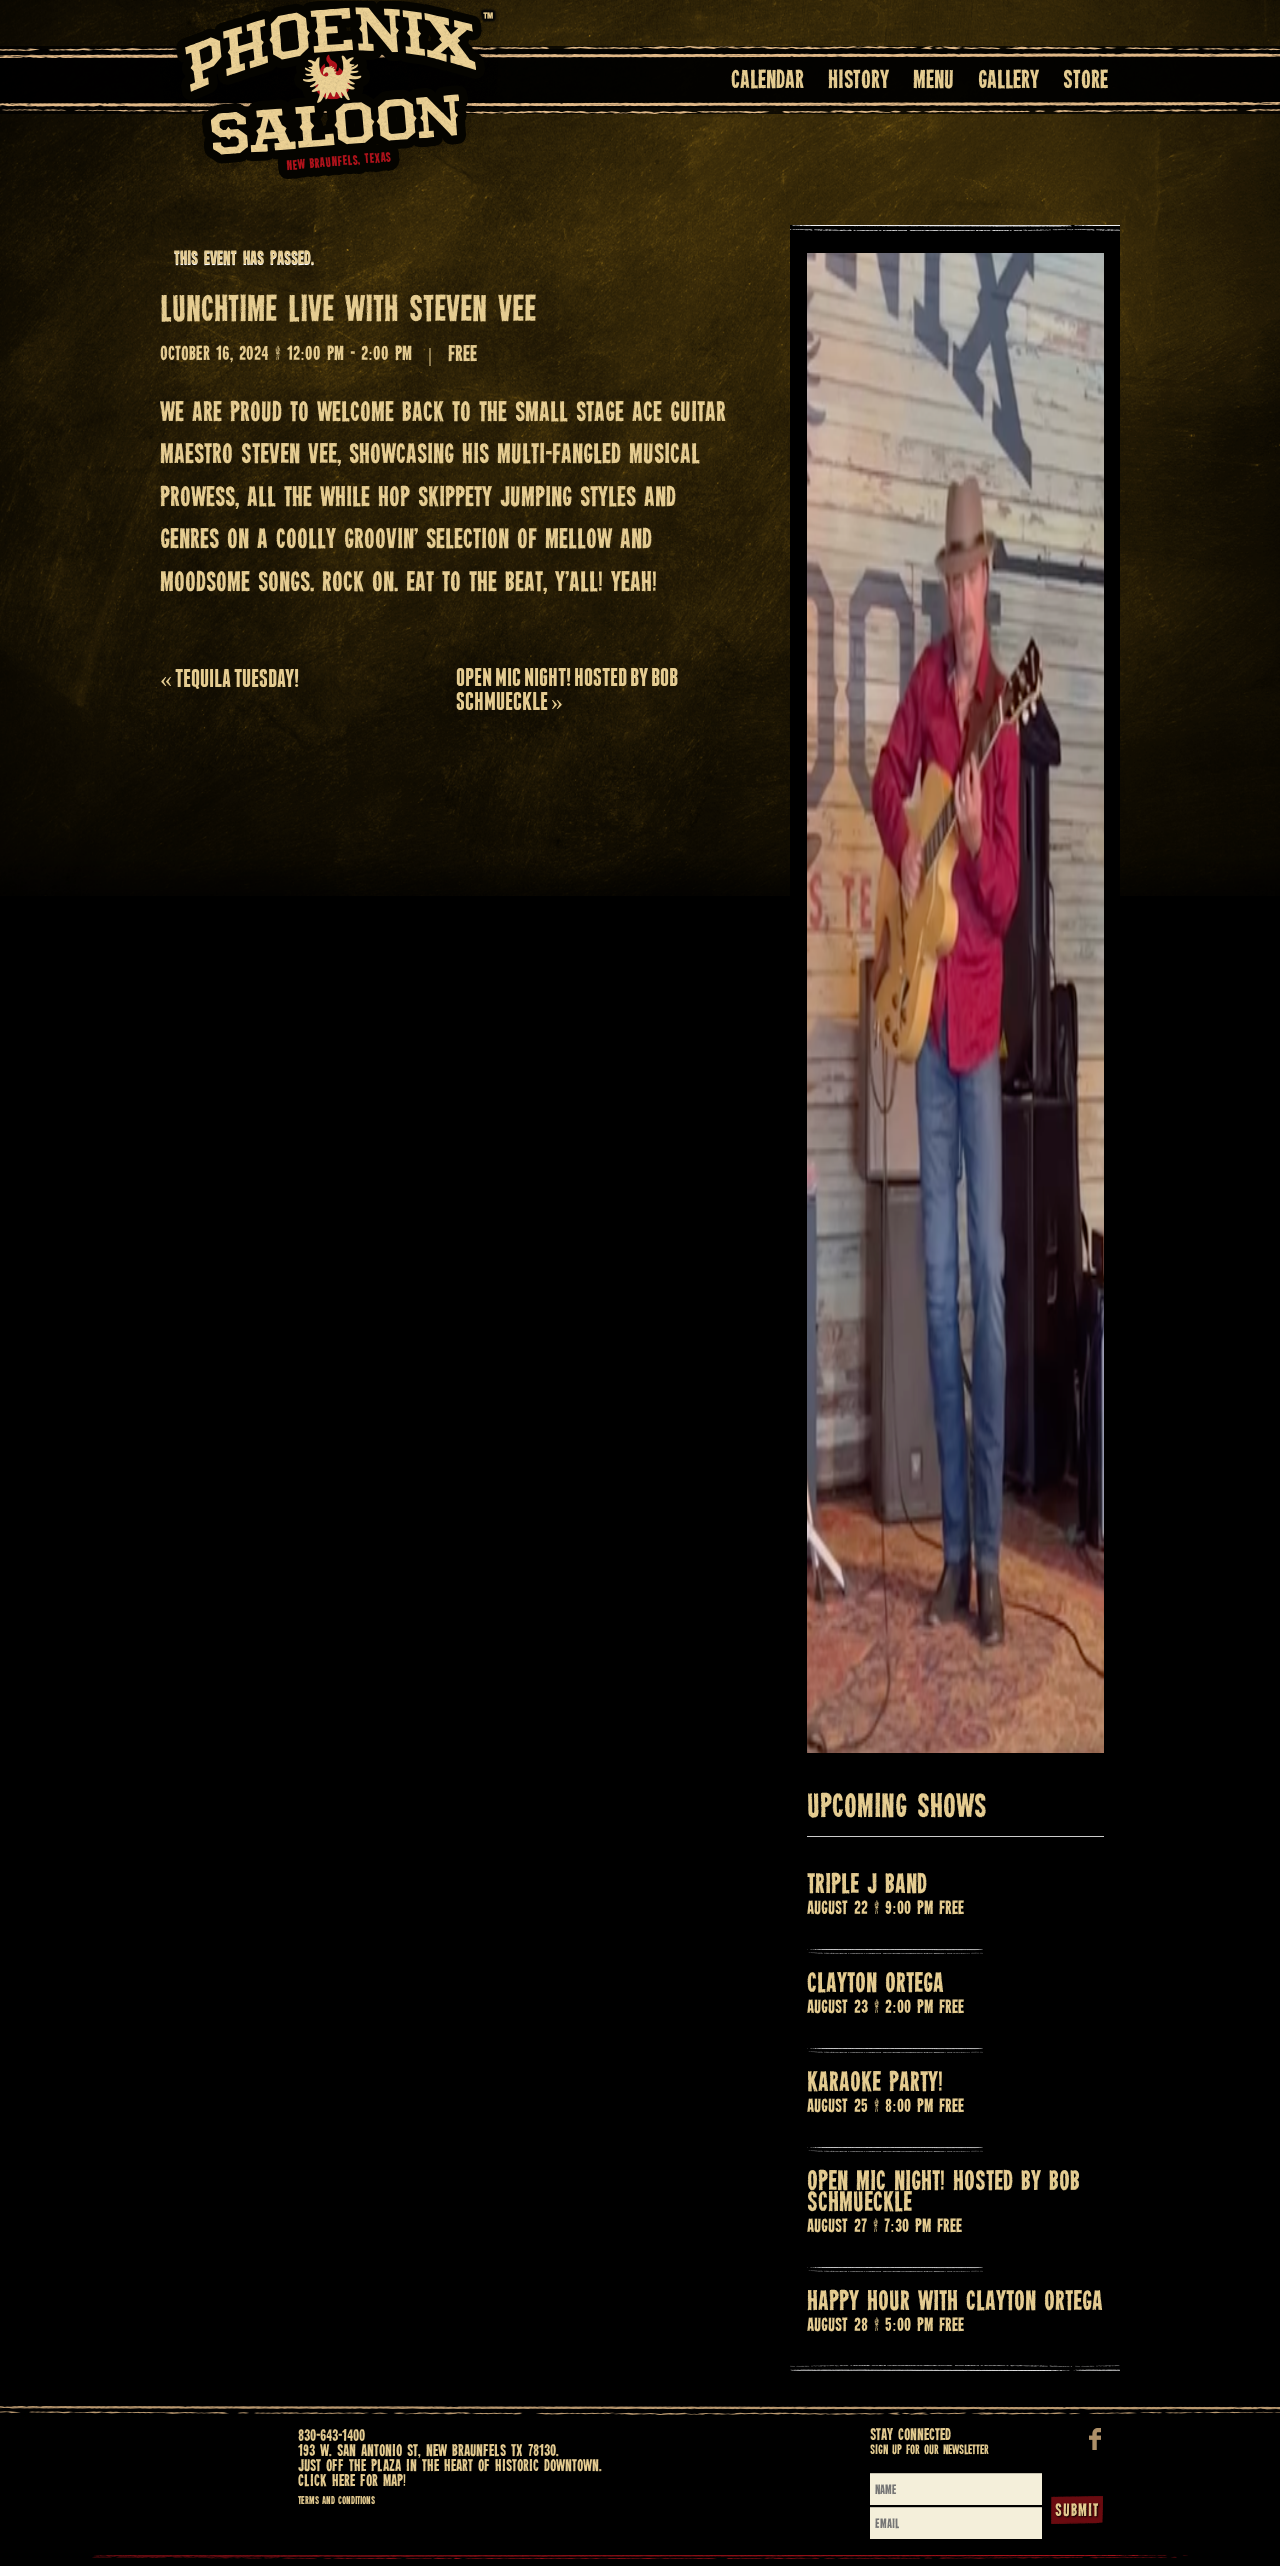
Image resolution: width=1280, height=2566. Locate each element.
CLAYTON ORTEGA (875, 1984)
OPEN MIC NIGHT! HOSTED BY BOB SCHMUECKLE (567, 689)
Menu (933, 81)
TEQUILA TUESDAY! (229, 678)
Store (1085, 81)
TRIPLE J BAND (867, 1885)
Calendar (767, 81)
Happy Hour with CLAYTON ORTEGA (955, 2302)
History (858, 81)
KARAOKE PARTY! (875, 2083)
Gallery (1008, 81)
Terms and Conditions (336, 2501)
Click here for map (350, 2481)
